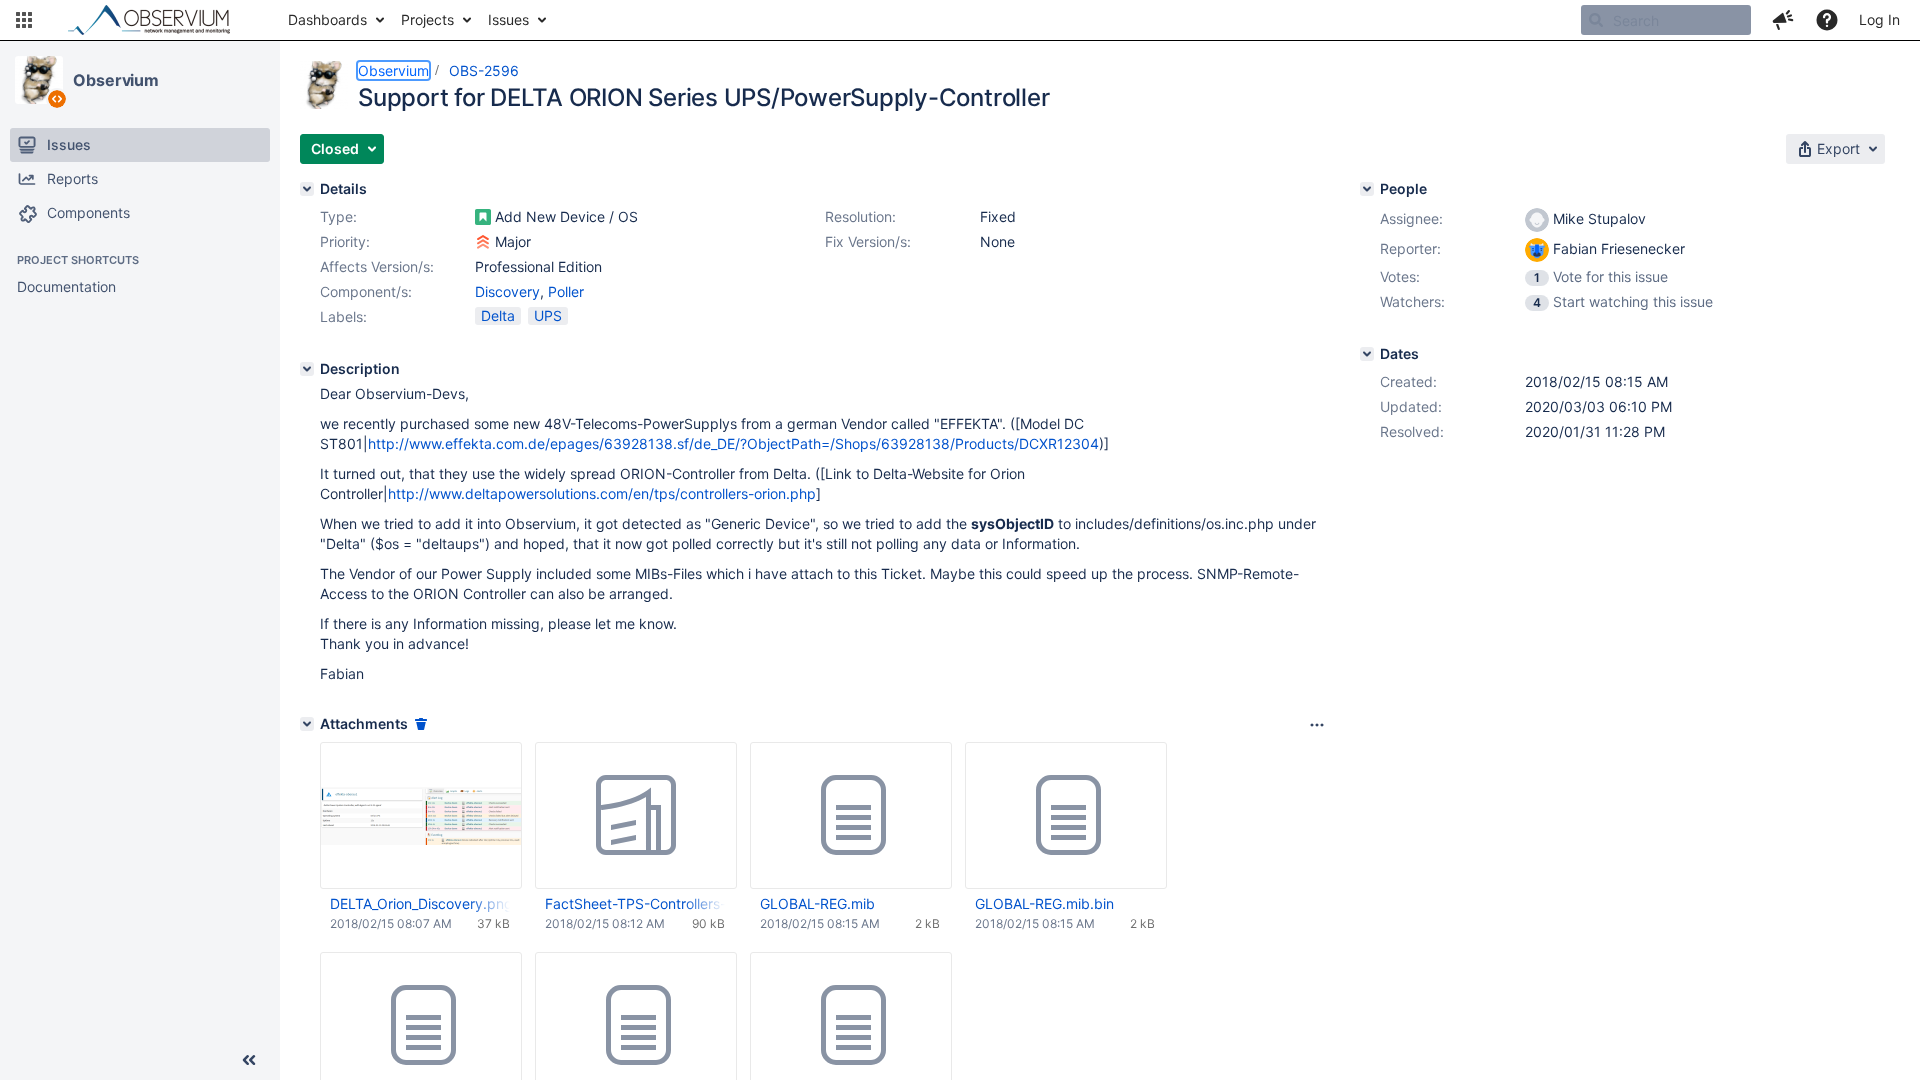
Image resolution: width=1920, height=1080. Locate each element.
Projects (427, 19)
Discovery (507, 291)
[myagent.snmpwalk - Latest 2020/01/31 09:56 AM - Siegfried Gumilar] (421, 1026)
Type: (338, 216)
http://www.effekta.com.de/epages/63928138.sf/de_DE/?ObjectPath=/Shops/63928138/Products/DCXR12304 (733, 443)
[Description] (307, 369)
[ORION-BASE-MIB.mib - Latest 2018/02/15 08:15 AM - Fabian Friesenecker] (636, 1026)
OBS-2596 (484, 70)
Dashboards (327, 19)
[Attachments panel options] (1317, 725)
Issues (508, 19)
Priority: (345, 241)
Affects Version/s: (377, 266)
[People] (1367, 189)
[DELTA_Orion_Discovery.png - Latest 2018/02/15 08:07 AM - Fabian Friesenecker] (421, 815)
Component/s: (366, 291)
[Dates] (1367, 354)
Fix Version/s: (868, 241)
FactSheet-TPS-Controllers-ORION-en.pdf (635, 903)
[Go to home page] (158, 20)
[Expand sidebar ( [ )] (249, 1060)
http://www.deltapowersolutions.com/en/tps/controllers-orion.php (602, 493)
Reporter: (1410, 248)
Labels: (343, 316)
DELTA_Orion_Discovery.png (420, 903)
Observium (116, 80)
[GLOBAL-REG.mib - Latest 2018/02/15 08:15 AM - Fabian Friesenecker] (851, 816)
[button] (24, 20)
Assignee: (1411, 218)
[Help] (1827, 20)
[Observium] (39, 80)
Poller (566, 291)
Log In (1879, 19)
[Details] (307, 189)
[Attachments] (307, 724)
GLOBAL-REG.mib (817, 903)
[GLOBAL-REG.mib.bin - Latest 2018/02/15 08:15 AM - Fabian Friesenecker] (1066, 816)
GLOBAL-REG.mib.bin (1044, 903)
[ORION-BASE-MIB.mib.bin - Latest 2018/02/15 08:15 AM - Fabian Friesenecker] (851, 1026)
